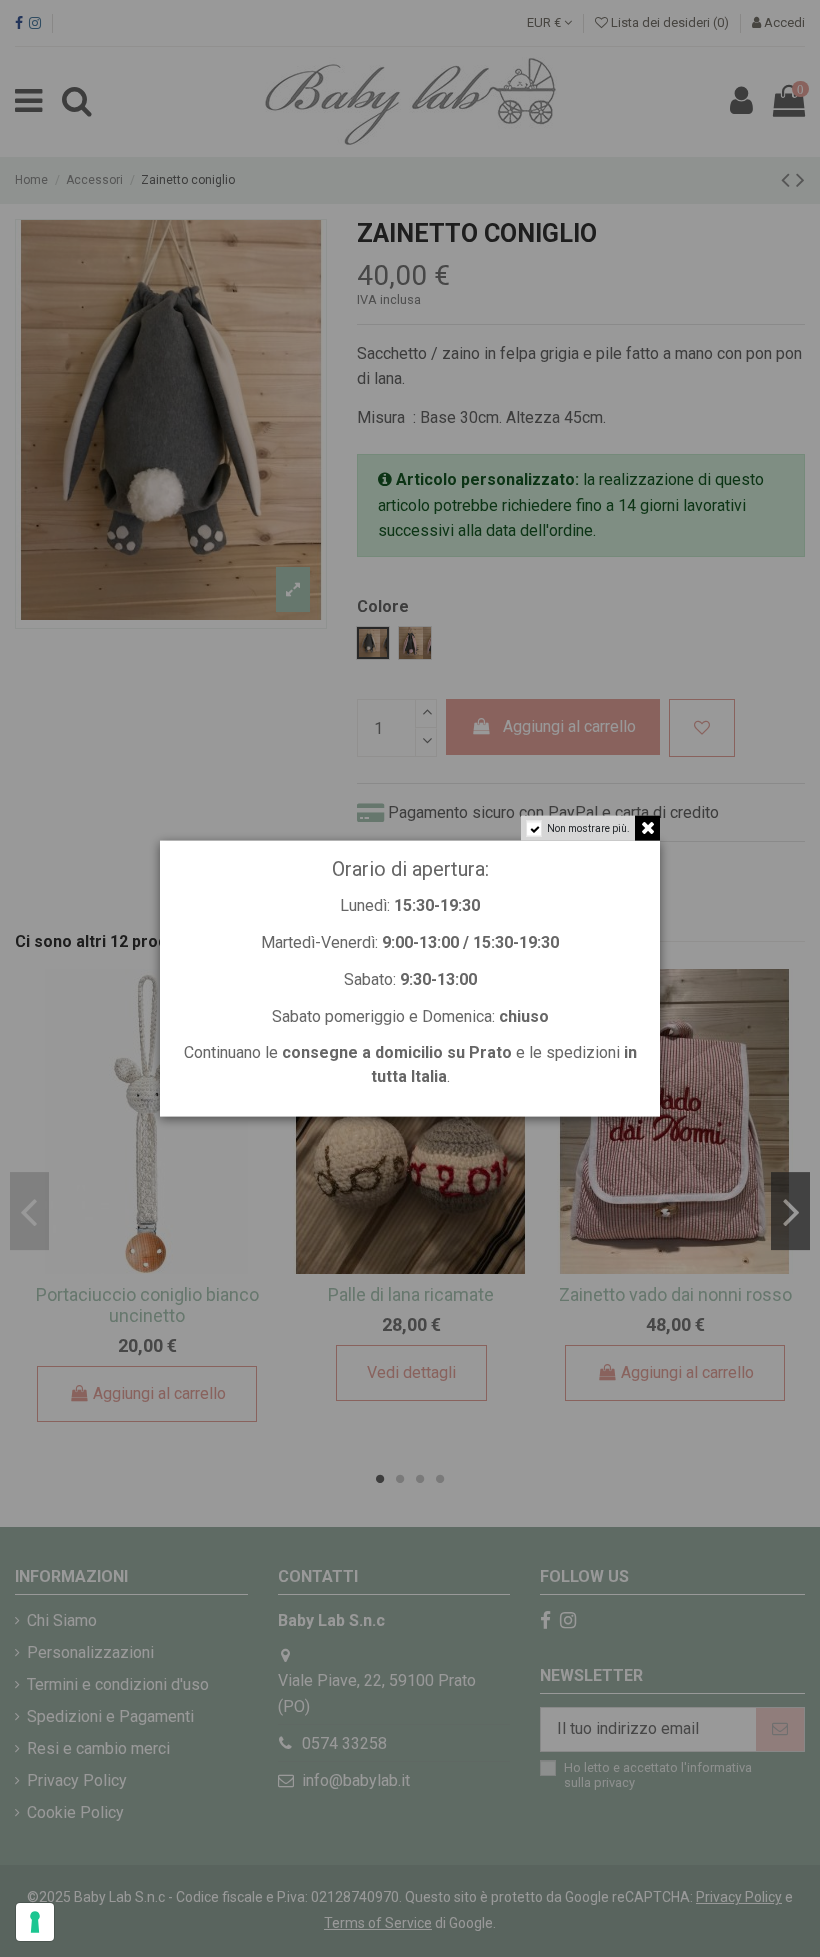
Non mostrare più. (588, 828)
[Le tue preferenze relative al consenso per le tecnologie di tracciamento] (35, 1922)
